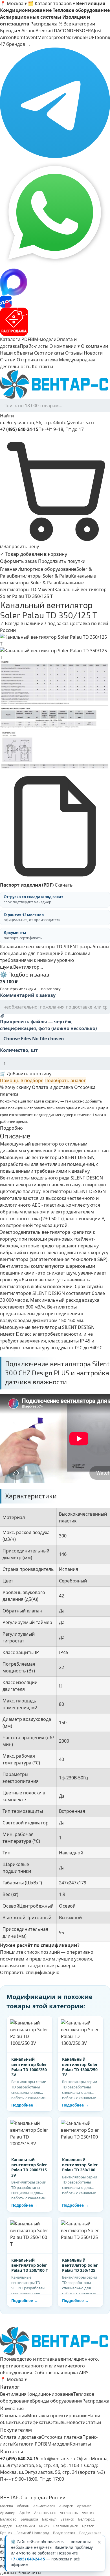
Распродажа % (46, 24)
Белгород (86, 2519)
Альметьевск (44, 2506)
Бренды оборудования (57, 2401)
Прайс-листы (34, 346)
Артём (25, 2513)
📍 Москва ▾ (13, 3)
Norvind (74, 37)
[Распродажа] (55, 322)
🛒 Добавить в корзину (26, 1074)
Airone (28, 31)
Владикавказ (90, 2533)
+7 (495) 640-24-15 (28, 2559)
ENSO (79, 31)
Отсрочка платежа (37, 360)
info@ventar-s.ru (76, 422)
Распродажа (96, 2401)
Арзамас (84, 2506)
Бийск (44, 2526)
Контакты (42, 366)
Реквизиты (29, 2573)
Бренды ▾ (10, 31)
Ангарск (66, 2506)
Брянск (6, 2533)
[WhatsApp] (55, 213)
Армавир (8, 2513)
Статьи (8, 360)
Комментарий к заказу (28, 995)
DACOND (64, 31)
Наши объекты (16, 353)
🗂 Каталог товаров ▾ (51, 3)
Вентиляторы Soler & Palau (41, 576)
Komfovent (26, 37)
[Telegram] (55, 103)
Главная (9, 569)
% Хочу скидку (15, 1087)
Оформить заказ (18, 561)
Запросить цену (21, 546)
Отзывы (74, 353)
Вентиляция (13, 2394)
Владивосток (64, 2533)
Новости (93, 353)
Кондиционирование (50, 2394)
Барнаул (49, 2519)
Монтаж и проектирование (57, 2416)
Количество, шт (19, 1050)
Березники (26, 2526)
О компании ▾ (65, 346)
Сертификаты (49, 353)
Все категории (79, 24)
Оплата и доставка (52, 1087)
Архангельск (45, 2513)
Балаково (8, 2519)
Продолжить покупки (62, 561)
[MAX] (55, 282)
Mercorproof (51, 37)
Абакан (23, 2506)
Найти (7, 416)
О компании (94, 346)
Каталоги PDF (15, 339)
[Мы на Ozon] (55, 302)
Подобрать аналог (65, 1080)
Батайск (67, 2519)
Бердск (6, 2526)
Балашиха (29, 2519)
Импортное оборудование (47, 569)
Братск (88, 2526)
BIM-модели (43, 339)
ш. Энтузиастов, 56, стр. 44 (29, 422)
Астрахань (69, 2513)
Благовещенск (66, 2526)
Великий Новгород (33, 2533)
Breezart (45, 31)
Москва (6, 2506)
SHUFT (90, 37)
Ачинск (88, 2513)
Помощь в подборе (22, 1080)
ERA (90, 31)
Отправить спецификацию (30, 1972)
